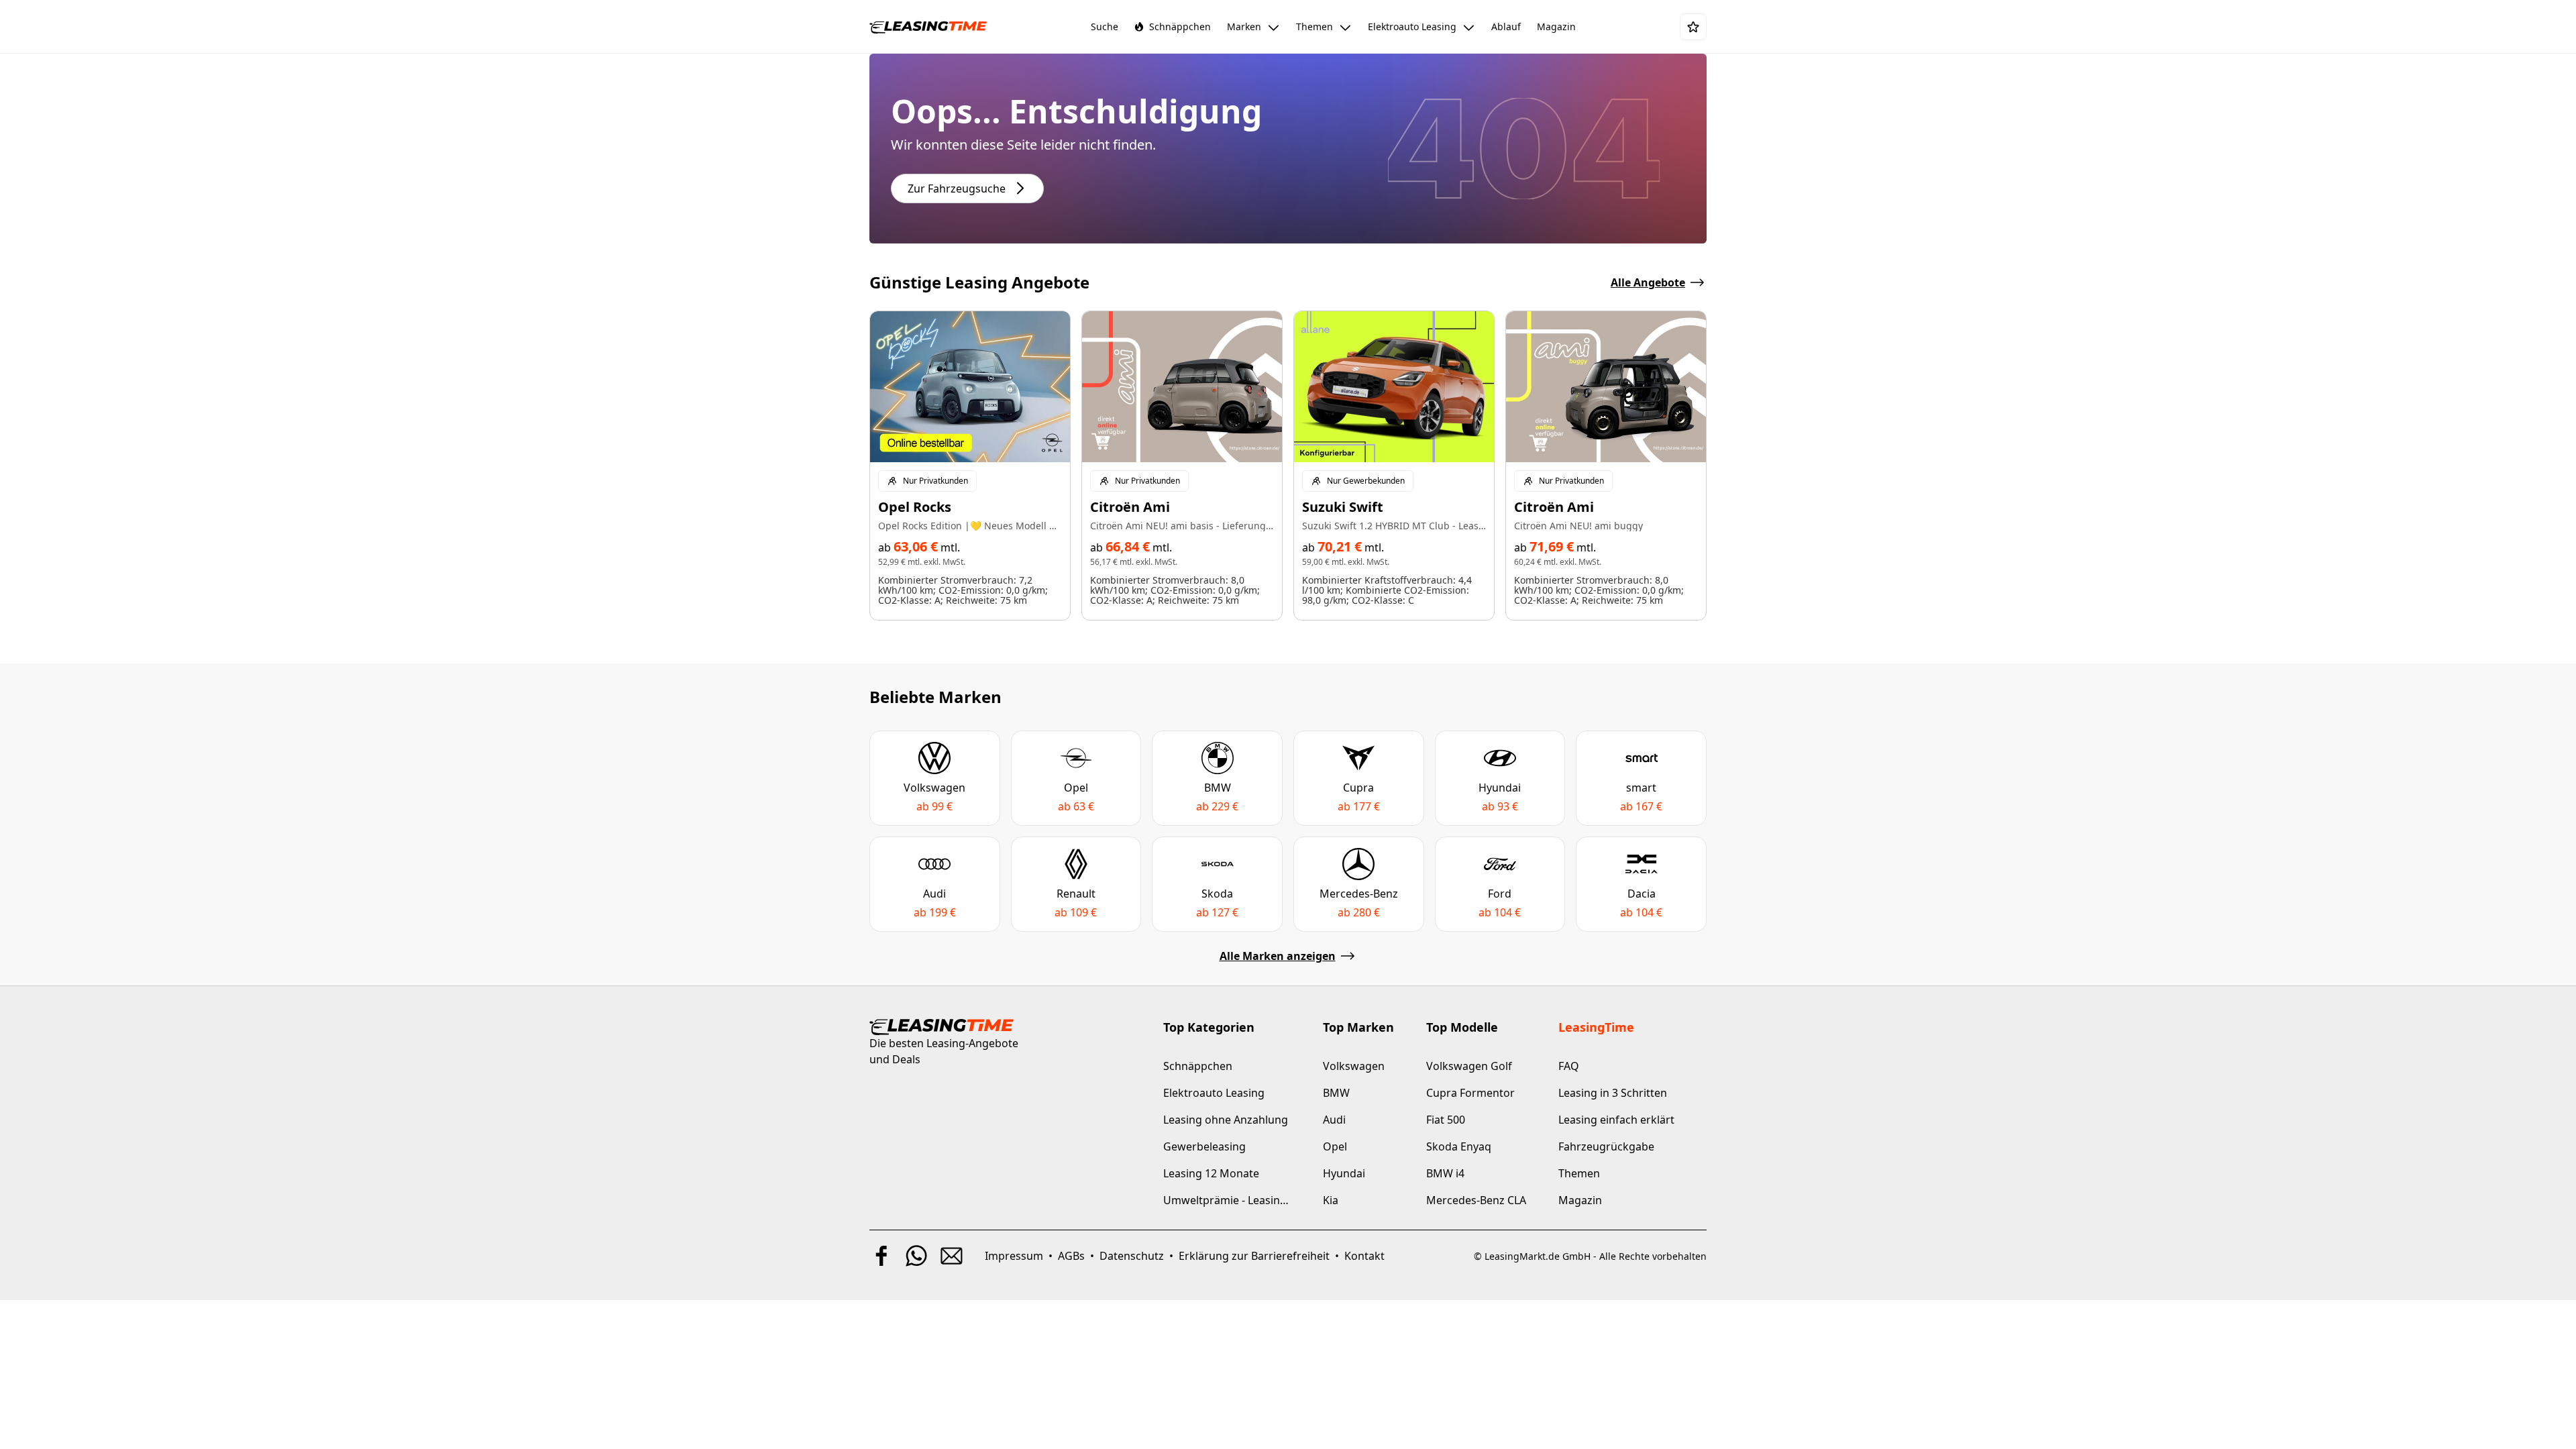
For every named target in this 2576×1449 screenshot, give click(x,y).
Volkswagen (1354, 1066)
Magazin (1580, 1200)
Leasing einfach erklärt (1616, 1120)
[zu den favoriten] (1693, 27)
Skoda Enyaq (1459, 1146)
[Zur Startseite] (928, 27)
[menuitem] (1105, 27)
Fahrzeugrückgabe (1606, 1146)
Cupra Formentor (1470, 1093)
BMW (1336, 1093)
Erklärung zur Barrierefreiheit (1254, 1256)
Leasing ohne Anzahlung (1226, 1120)
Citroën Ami (1130, 507)
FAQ (1569, 1066)
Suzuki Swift (1343, 507)
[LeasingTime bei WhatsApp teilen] (916, 1256)
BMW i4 (1445, 1173)
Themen (1579, 1173)
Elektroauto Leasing (1214, 1093)
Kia (1331, 1200)
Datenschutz (1132, 1256)
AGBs (1071, 1256)
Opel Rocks (915, 507)
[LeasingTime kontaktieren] (951, 1256)
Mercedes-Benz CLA (1476, 1200)
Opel (1335, 1146)
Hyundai (1344, 1173)
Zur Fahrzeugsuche (957, 189)
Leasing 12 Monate (1211, 1173)
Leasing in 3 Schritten (1613, 1093)
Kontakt (1364, 1256)
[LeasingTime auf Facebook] (881, 1256)
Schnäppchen (1198, 1066)
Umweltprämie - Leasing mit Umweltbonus (1227, 1200)
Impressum (1014, 1256)
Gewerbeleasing (1204, 1146)
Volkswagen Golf (1469, 1066)
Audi (1334, 1120)
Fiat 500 (1446, 1120)
